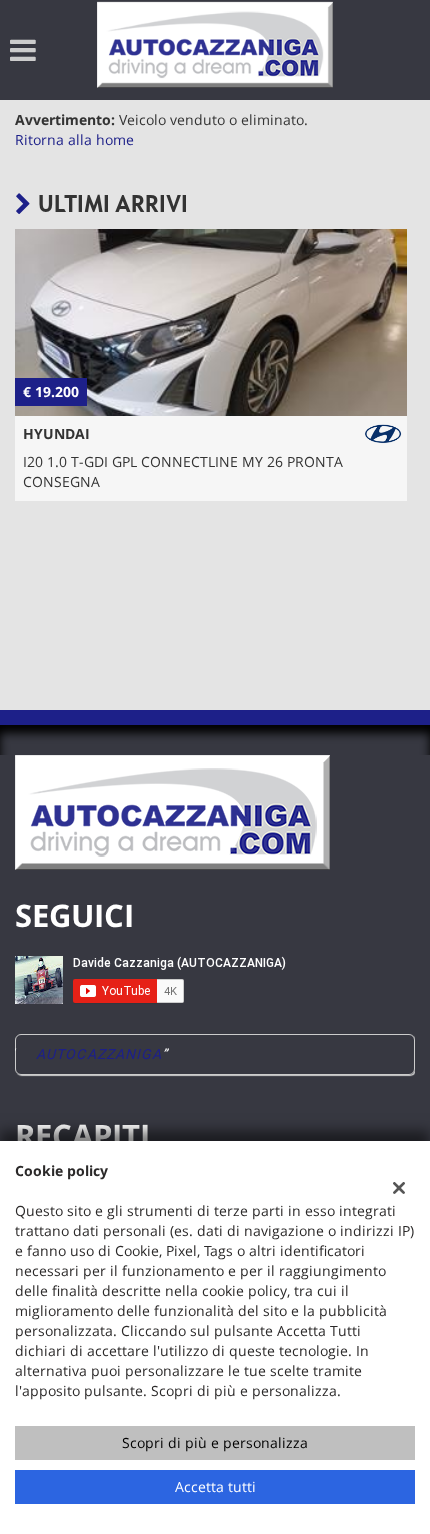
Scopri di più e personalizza (215, 1442)
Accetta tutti (215, 1486)
